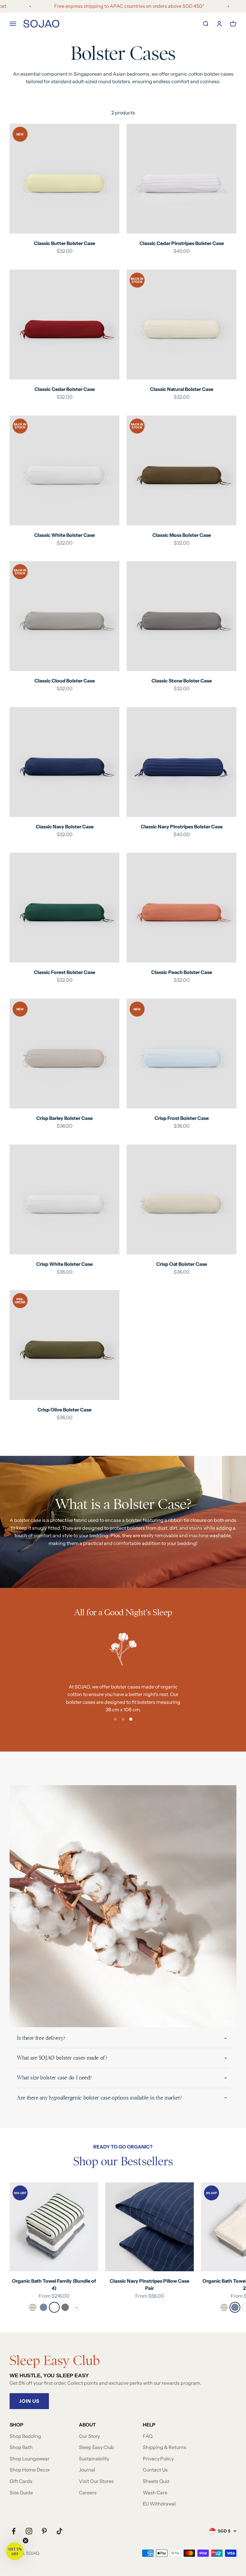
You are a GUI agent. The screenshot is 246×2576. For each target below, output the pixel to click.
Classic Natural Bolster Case (182, 389)
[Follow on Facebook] (14, 2531)
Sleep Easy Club (96, 2447)
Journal (87, 2470)
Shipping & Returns (165, 2447)
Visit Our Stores (96, 2481)
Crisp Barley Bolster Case (64, 1118)
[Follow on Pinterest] (44, 2531)
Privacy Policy (158, 2459)
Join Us (29, 2401)
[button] (15, 2551)
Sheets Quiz (156, 2481)
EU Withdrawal (159, 2504)
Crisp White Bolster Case (64, 1264)
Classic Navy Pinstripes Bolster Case (182, 827)
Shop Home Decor (30, 2470)
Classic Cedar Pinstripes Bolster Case (182, 243)
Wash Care (155, 2493)
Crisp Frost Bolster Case (182, 1118)
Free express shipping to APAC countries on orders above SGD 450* (101, 6)
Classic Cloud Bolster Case (65, 681)
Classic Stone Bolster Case (182, 681)
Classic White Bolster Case (64, 535)
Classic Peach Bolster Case (182, 972)
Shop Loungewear (30, 2459)
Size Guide (21, 2493)
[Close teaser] (25, 2541)
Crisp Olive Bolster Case (64, 1410)
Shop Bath (21, 2447)
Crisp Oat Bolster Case (182, 1264)
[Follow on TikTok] (60, 2531)
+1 (76, 2308)
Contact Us (155, 2470)
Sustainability (94, 2459)
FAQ (148, 2436)
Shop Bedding (25, 2436)
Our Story (89, 2436)
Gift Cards (21, 2481)
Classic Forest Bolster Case (64, 972)
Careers (88, 2493)
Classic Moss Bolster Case (182, 535)
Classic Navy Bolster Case (65, 827)
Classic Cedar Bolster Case (65, 389)
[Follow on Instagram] (29, 2531)
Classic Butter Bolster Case (64, 243)
